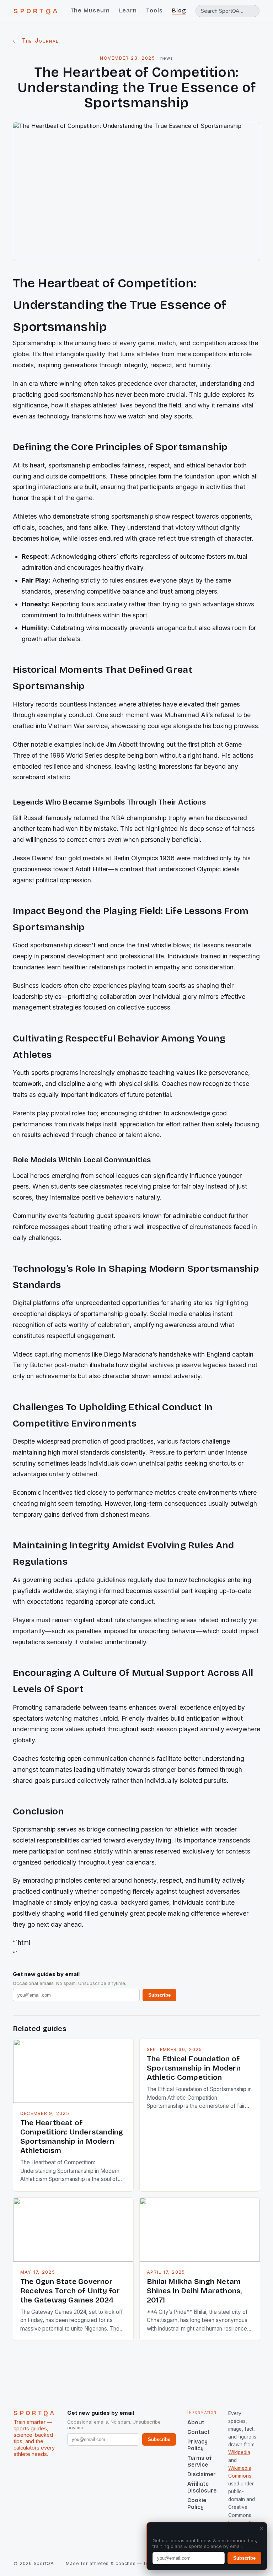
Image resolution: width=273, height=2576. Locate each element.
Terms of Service (199, 2461)
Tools (154, 10)
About (196, 2422)
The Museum (90, 10)
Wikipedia (239, 2452)
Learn (128, 10)
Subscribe (159, 1995)
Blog (179, 10)
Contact (199, 2432)
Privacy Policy (197, 2445)
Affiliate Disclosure (202, 2487)
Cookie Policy (197, 2504)
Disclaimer (202, 2474)
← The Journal (36, 40)
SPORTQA (36, 11)
